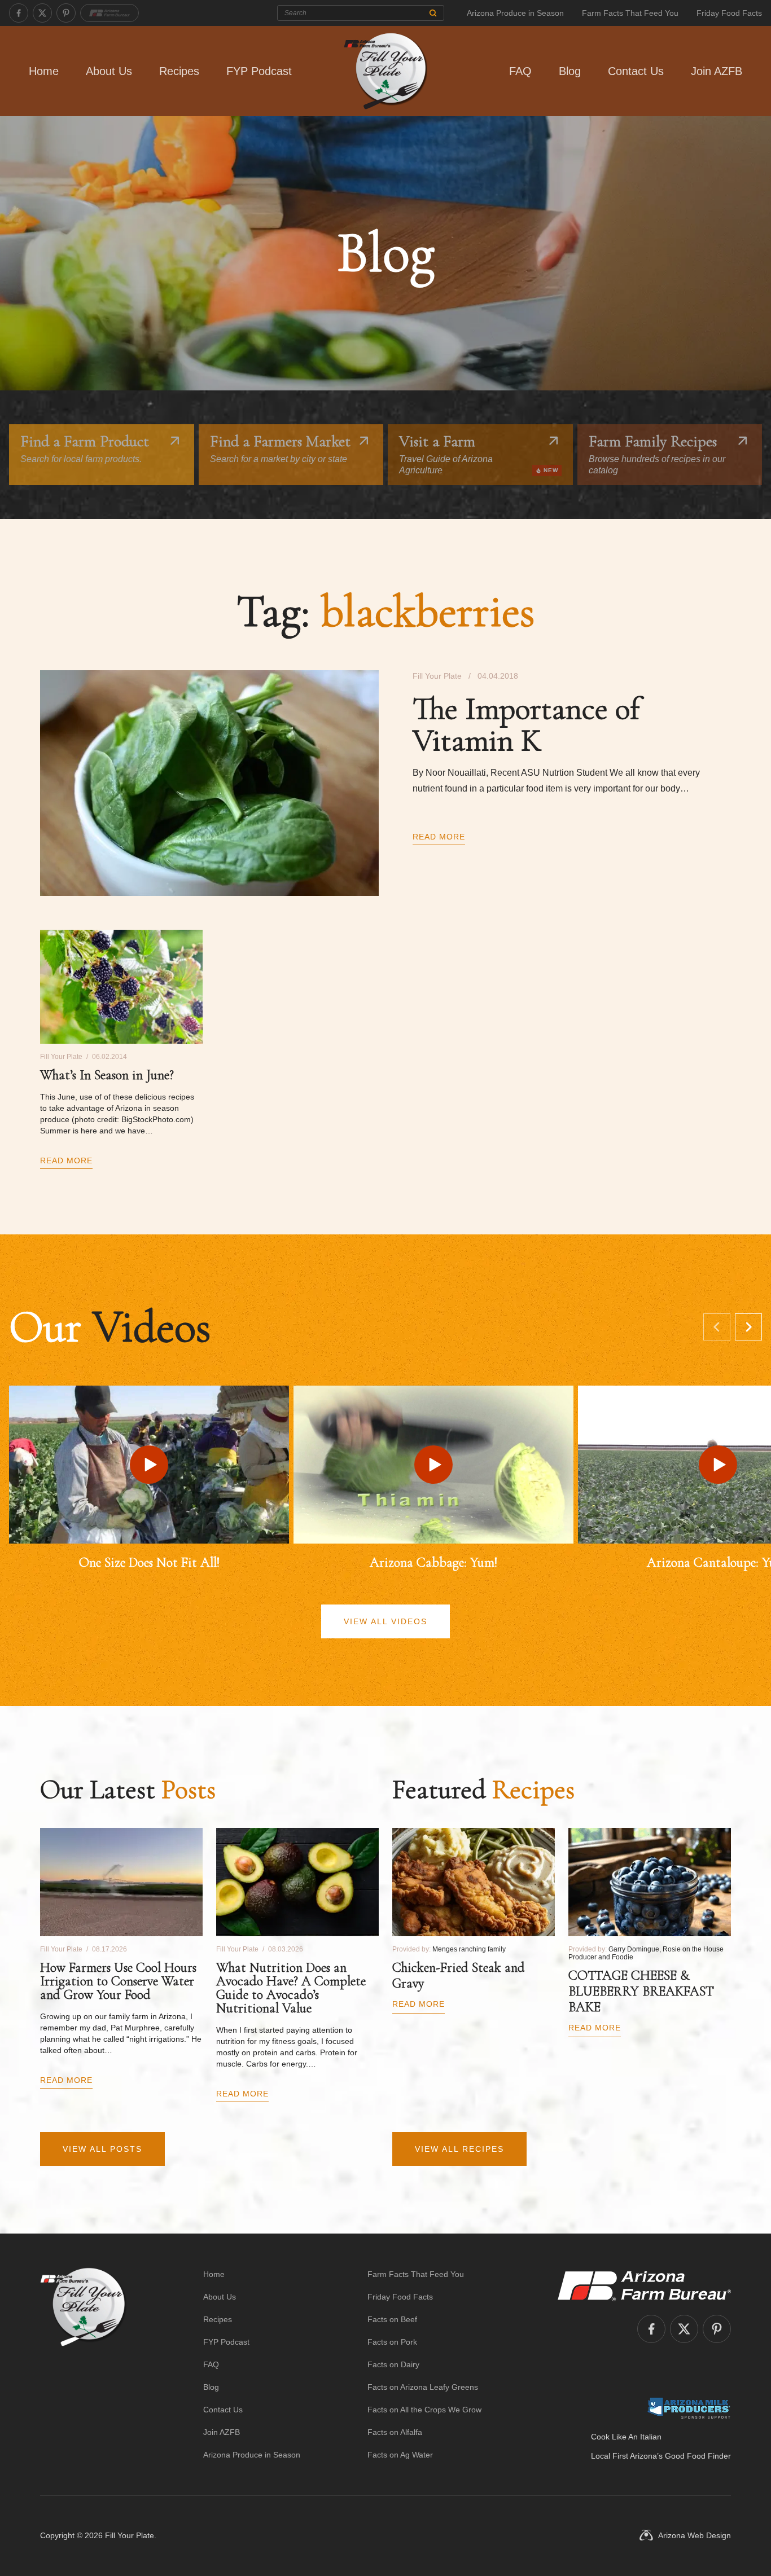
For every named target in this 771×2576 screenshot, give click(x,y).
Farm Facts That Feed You (630, 13)
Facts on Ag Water (400, 2455)
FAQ (520, 71)
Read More (439, 837)
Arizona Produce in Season (515, 13)
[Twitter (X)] (42, 13)
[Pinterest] (66, 13)
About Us (109, 71)
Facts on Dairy (393, 2364)
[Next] (748, 1327)
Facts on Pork (392, 2342)
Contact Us (636, 71)
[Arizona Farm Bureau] (109, 13)
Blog (570, 71)
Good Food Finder (698, 2456)
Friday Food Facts (729, 13)
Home (44, 71)
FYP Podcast (259, 71)
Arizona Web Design (695, 2535)
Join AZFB (717, 71)
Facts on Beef (392, 2319)
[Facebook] (19, 13)
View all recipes (459, 2149)
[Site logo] (83, 2364)
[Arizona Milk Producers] (689, 2408)
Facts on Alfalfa (395, 2432)
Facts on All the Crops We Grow (424, 2410)
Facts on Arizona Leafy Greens (423, 2387)
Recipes (179, 71)
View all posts (102, 2149)
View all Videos (385, 1621)
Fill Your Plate (130, 2535)
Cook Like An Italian (626, 2437)
